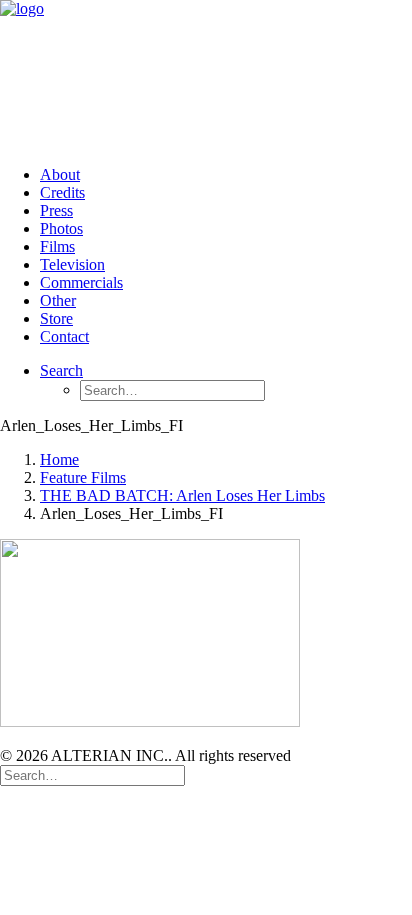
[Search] (92, 774)
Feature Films (83, 477)
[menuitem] (226, 175)
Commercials (81, 282)
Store (56, 318)
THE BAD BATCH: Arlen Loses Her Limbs (182, 495)
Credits (62, 192)
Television (72, 264)
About (60, 174)
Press (56, 210)
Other (58, 300)
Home (59, 459)
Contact (64, 336)
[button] (61, 370)
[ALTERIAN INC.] (206, 75)
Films (57, 246)
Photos (61, 228)
